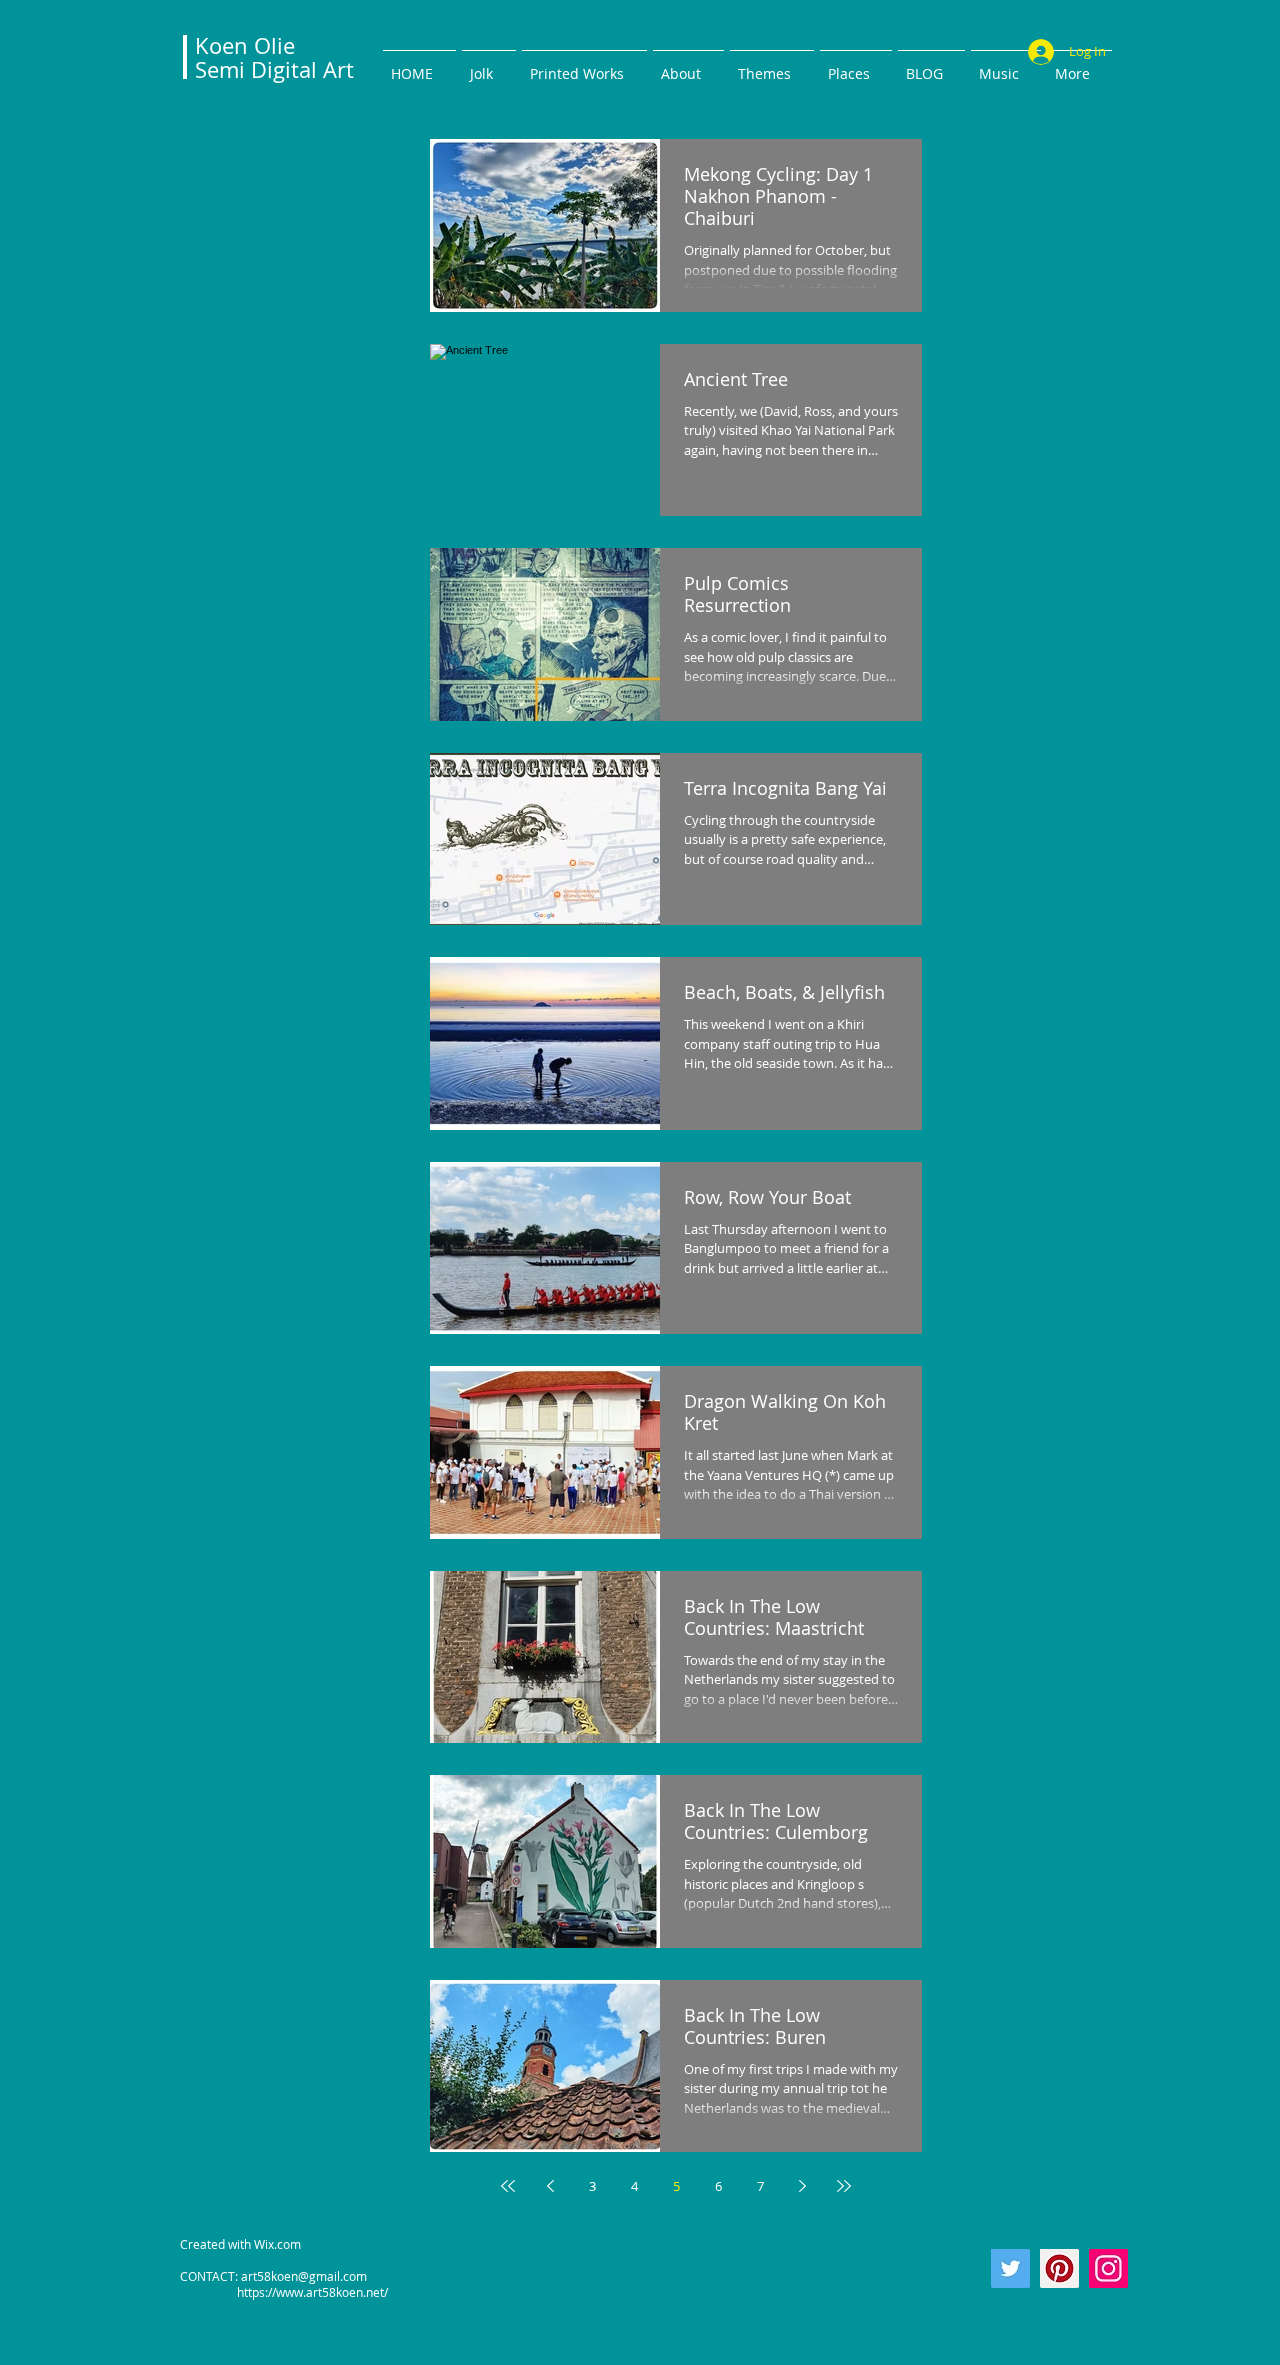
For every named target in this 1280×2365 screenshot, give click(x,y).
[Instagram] (1108, 2268)
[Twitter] (1010, 2268)
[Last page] (844, 2186)
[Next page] (802, 2186)
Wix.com (277, 2244)
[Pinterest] (1059, 2268)
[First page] (508, 2186)
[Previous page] (550, 2186)
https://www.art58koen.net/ (284, 2292)
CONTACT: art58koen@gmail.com (273, 2276)
